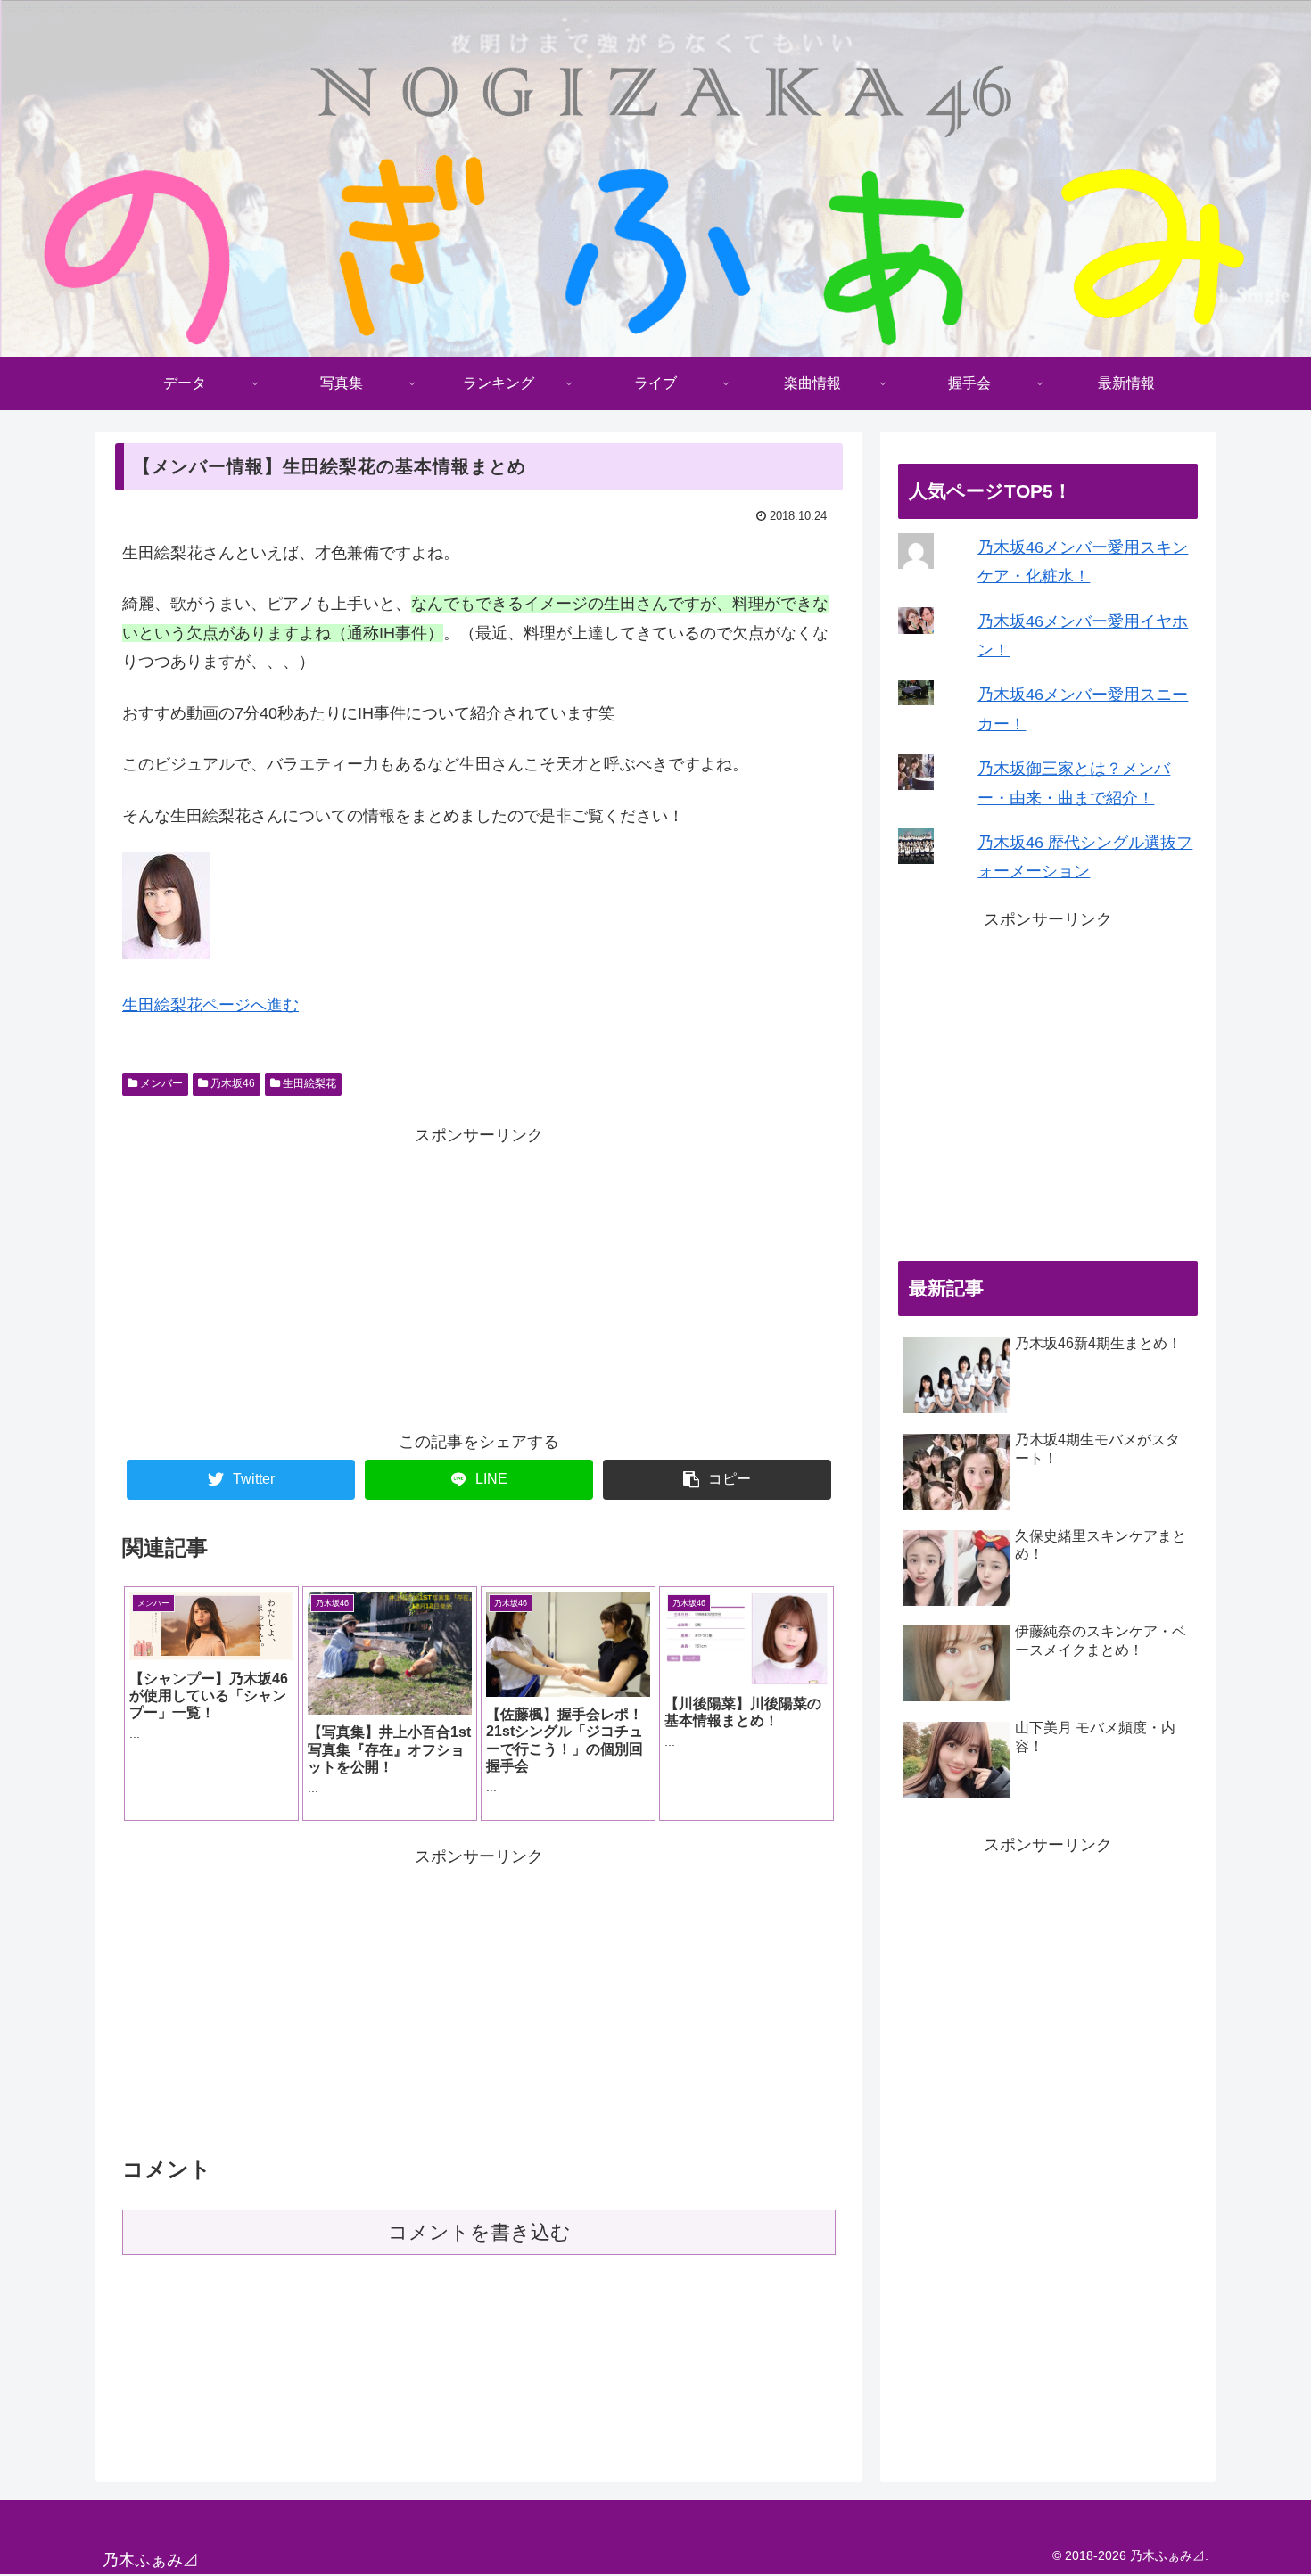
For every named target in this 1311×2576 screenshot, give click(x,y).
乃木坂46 (231, 1083)
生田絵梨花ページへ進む (210, 1005)
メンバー (160, 1083)
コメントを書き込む (479, 2232)
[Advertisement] (479, 1274)
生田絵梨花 (308, 1083)
